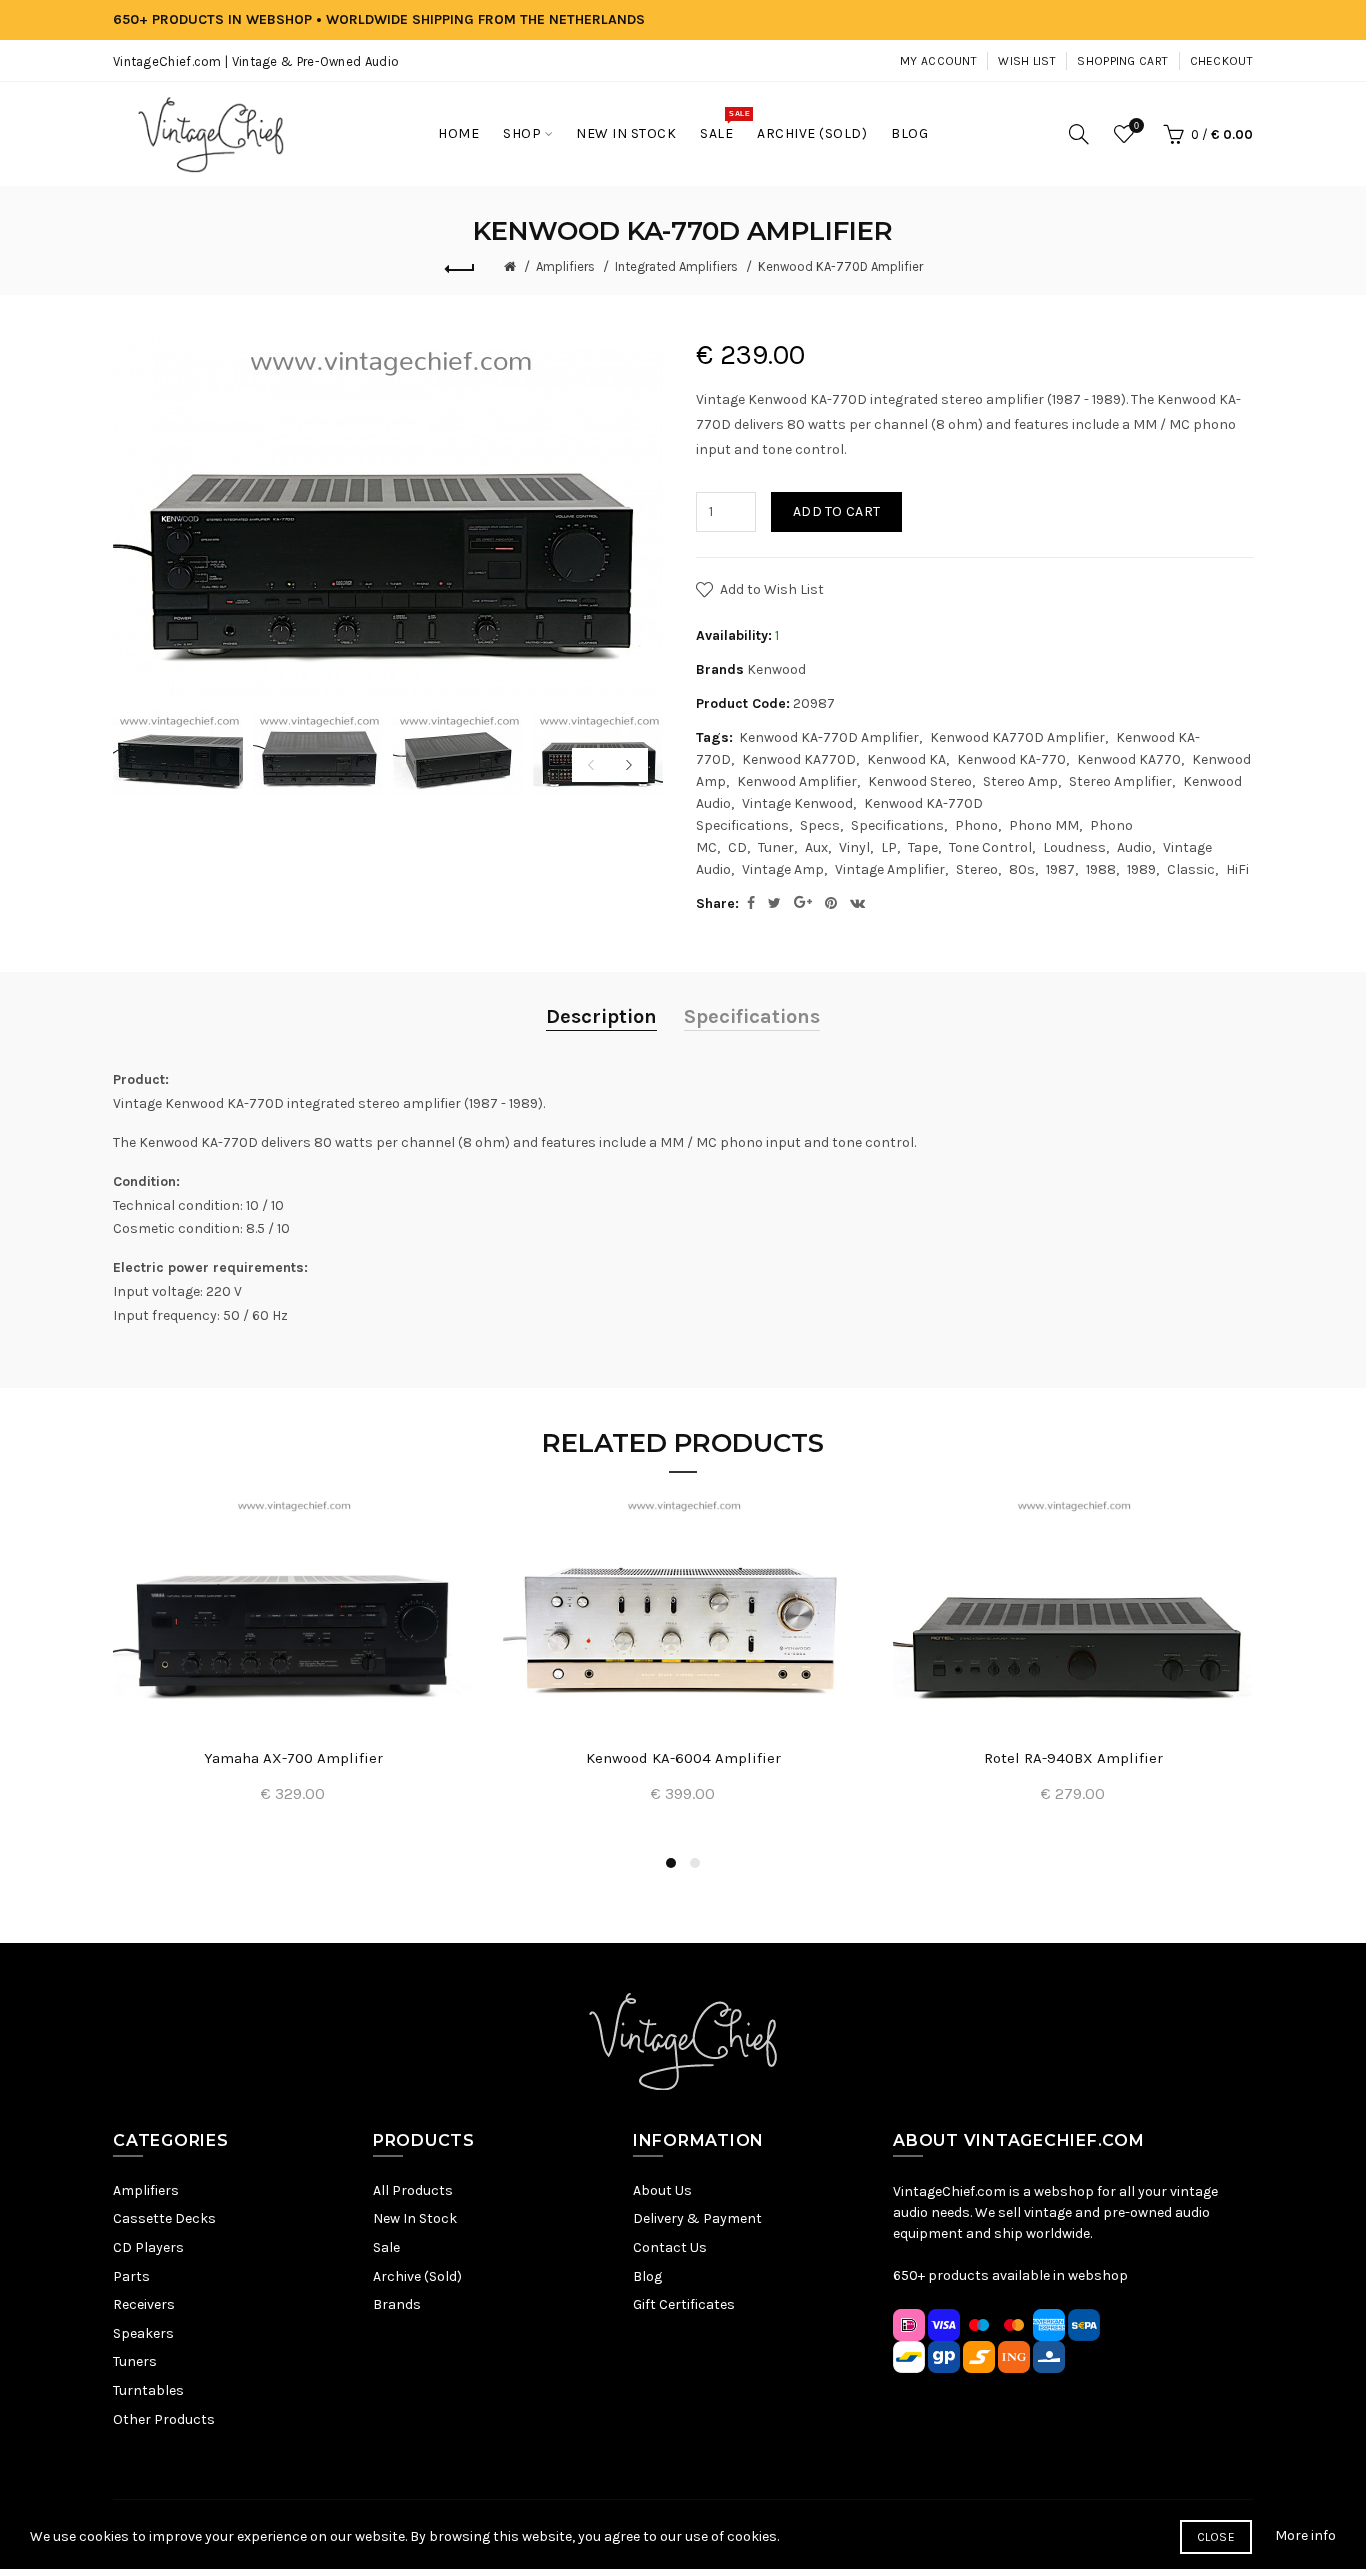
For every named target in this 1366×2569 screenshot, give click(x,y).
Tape (923, 847)
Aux (816, 847)
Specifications (897, 825)
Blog (647, 2276)
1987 (1060, 869)
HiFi (1237, 869)
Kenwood (776, 669)
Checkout (1221, 61)
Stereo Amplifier (1120, 781)
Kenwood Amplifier (797, 781)
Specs (820, 825)
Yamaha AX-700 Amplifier (293, 1758)
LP (889, 847)
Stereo (977, 869)
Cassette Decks (164, 2218)
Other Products (164, 2419)
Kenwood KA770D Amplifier (1017, 737)
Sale (386, 2247)
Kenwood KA (906, 759)
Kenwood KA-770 (1011, 759)
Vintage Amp (783, 869)
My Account (938, 61)
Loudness (1074, 847)
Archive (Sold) (417, 2276)
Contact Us (670, 2247)
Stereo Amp (1020, 781)
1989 (1141, 869)
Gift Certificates (684, 2304)
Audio (1134, 847)
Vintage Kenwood (797, 803)
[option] (178, 753)
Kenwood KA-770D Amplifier (840, 266)
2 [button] (695, 1863)
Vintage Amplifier (890, 869)
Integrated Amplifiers (676, 266)
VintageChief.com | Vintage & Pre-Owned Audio (256, 61)
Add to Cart (836, 511)
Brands (397, 2304)
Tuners (135, 2361)
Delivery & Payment (697, 2218)
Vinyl (854, 847)
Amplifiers (565, 266)
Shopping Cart (1122, 61)
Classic (1191, 869)
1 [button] (671, 1863)
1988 (1101, 869)
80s (1022, 869)
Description (601, 1016)
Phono (976, 825)
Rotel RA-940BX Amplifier (1073, 1758)
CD (737, 847)
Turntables (148, 2390)
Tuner (776, 847)
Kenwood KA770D (799, 759)
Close (1216, 2537)
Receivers (144, 2304)
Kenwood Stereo (920, 781)
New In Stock (415, 2218)
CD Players (148, 2247)
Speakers (143, 2333)
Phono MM (1044, 825)
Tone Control (990, 847)
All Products (413, 2190)
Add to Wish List (772, 589)
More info (1305, 2535)
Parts (131, 2276)
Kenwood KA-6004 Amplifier (683, 1758)
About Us (662, 2190)
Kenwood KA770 (1129, 759)
